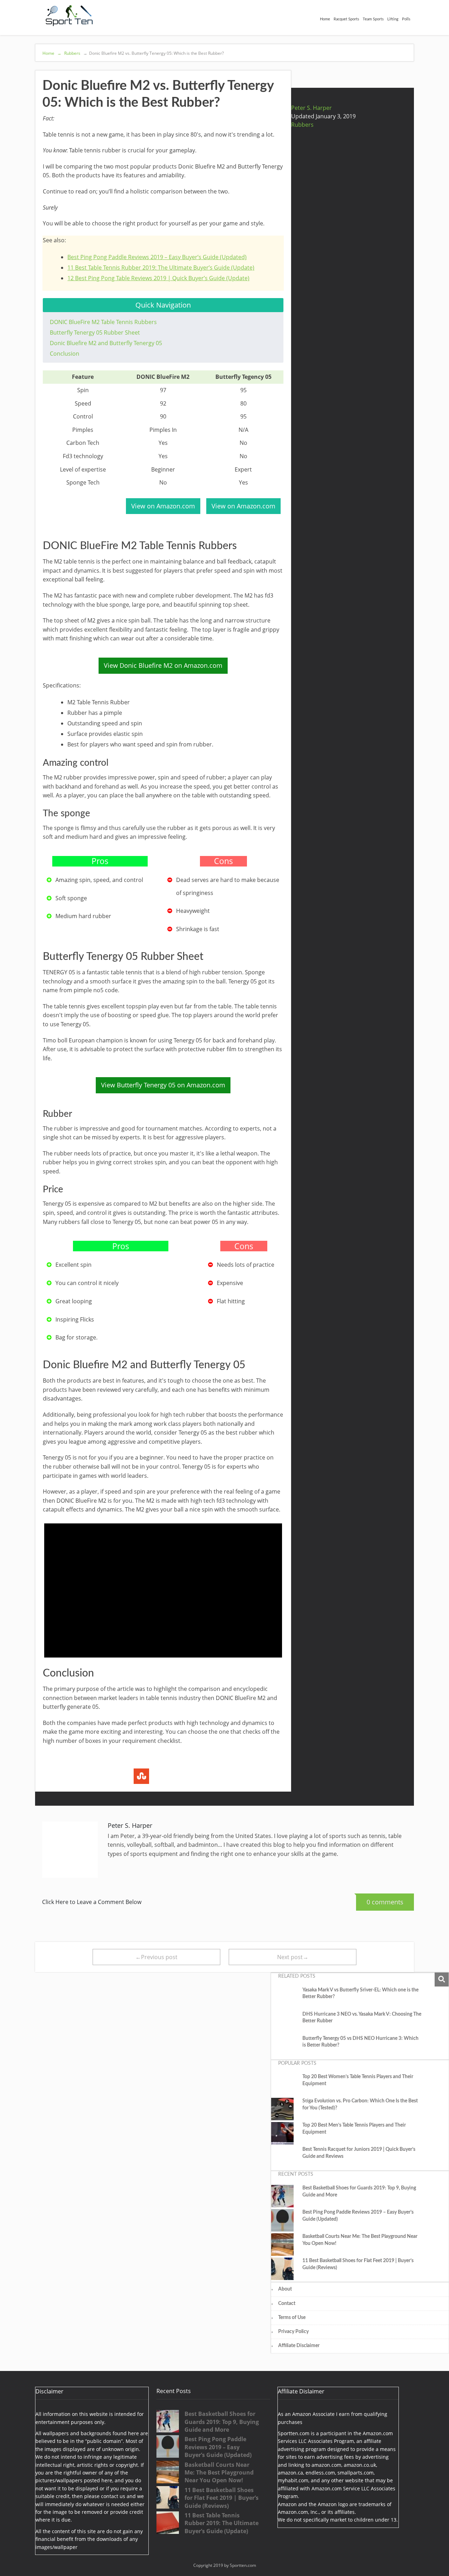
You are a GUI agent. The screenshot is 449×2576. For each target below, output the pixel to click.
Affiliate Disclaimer (299, 2346)
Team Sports (373, 19)
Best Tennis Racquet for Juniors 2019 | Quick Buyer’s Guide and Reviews (359, 2153)
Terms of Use (292, 2318)
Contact (287, 2304)
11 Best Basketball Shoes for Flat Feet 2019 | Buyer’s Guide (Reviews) (358, 2264)
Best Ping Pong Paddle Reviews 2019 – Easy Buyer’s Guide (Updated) (157, 257)
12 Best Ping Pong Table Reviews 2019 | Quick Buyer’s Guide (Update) (158, 278)
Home (325, 19)
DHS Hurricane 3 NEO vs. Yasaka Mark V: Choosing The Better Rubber (362, 2018)
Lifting (393, 19)
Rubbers (72, 53)
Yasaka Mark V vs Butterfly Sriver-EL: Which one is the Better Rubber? (360, 1994)
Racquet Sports (346, 19)
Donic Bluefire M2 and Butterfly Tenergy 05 (106, 343)
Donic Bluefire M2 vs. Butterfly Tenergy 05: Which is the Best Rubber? (153, 53)
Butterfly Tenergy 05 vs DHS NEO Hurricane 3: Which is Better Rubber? (360, 2042)
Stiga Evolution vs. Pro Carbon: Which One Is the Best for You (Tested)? (360, 2104)
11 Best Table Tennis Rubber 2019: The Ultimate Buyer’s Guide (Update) (161, 268)
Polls (406, 19)
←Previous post (156, 1957)
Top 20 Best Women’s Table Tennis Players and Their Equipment (358, 2080)
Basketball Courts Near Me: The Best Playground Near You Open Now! (360, 2240)
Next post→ (293, 1957)
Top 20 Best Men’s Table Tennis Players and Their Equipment (354, 2129)
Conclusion (65, 354)
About (285, 2289)
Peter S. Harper (311, 108)
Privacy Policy (293, 2332)
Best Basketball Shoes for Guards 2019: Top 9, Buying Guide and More (359, 2192)
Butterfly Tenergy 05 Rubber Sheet (95, 332)
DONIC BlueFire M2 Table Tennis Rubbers (103, 322)
